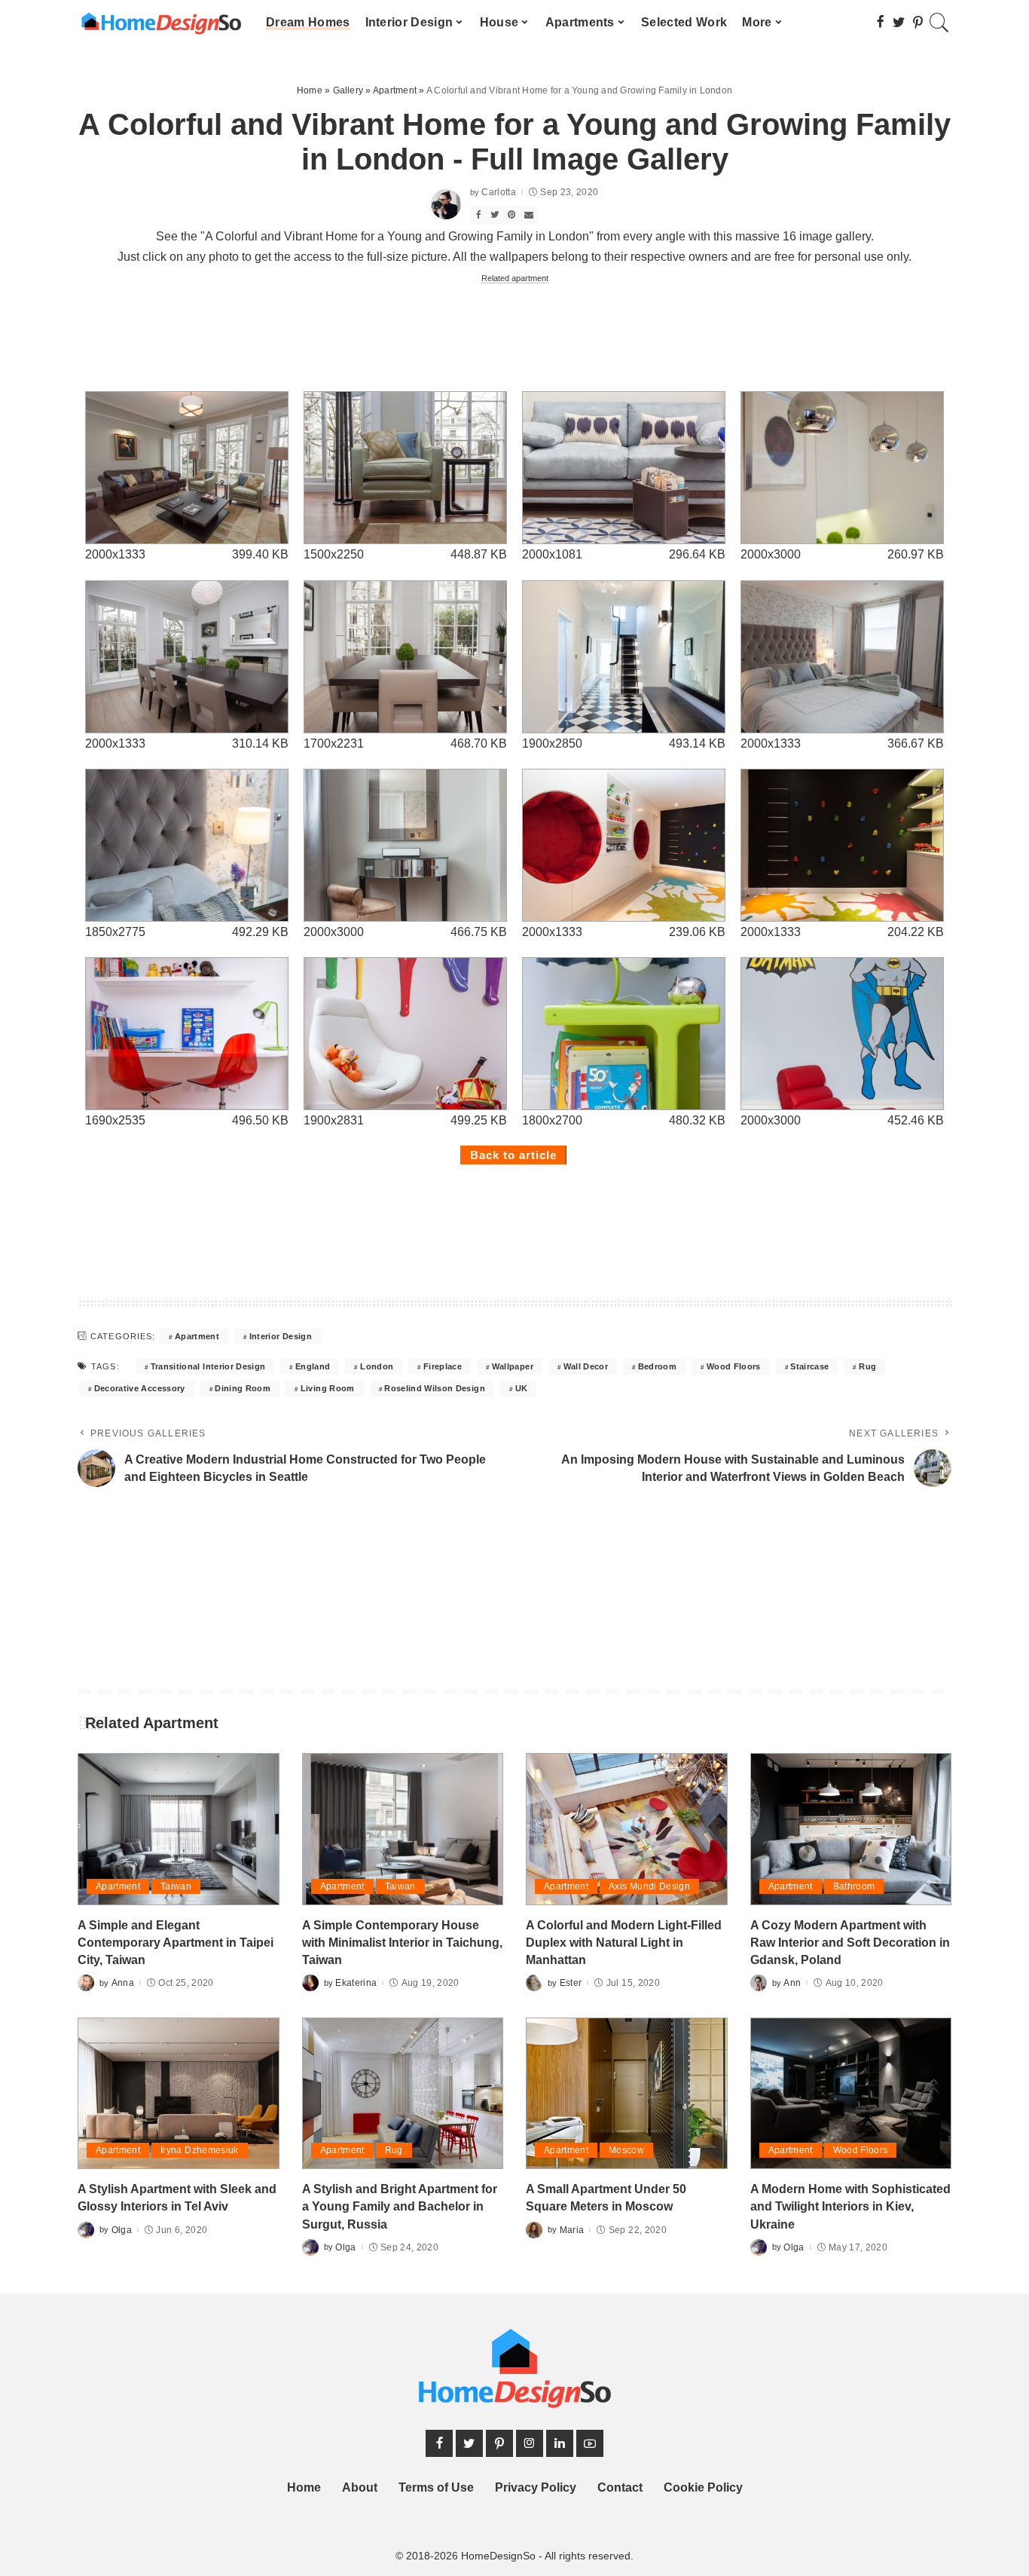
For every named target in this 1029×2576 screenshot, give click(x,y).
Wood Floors (734, 1366)
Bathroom (854, 1886)
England (313, 1366)
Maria (572, 2230)
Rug (867, 1366)
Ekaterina (356, 1983)
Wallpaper (513, 1366)
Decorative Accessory (140, 1388)
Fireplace (443, 1366)
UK (522, 1388)
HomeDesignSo (498, 2556)
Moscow (626, 2150)
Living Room (328, 1388)
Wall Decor (586, 1366)
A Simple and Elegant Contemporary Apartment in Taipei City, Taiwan (176, 1943)
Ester (571, 1983)
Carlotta (499, 192)
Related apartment (515, 278)
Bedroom (657, 1366)
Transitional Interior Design (208, 1366)
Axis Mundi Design (649, 1886)
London (377, 1366)
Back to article (513, 1155)
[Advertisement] (514, 336)
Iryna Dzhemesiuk (200, 2150)
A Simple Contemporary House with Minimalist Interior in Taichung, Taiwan (402, 1943)
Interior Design (281, 1336)
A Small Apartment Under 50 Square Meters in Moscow (606, 2198)
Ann (792, 1983)
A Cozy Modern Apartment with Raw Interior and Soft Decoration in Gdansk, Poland (850, 1943)
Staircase (809, 1366)
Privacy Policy (536, 2487)
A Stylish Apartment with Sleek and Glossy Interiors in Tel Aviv (177, 2198)
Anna (123, 1983)
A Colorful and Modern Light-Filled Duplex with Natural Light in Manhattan (624, 1943)
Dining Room (243, 1388)
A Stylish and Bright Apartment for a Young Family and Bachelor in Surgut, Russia (400, 2206)
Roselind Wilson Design (435, 1388)
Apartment (197, 1336)
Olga (122, 2230)
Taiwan (176, 1886)
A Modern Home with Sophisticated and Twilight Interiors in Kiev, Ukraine (850, 2206)
